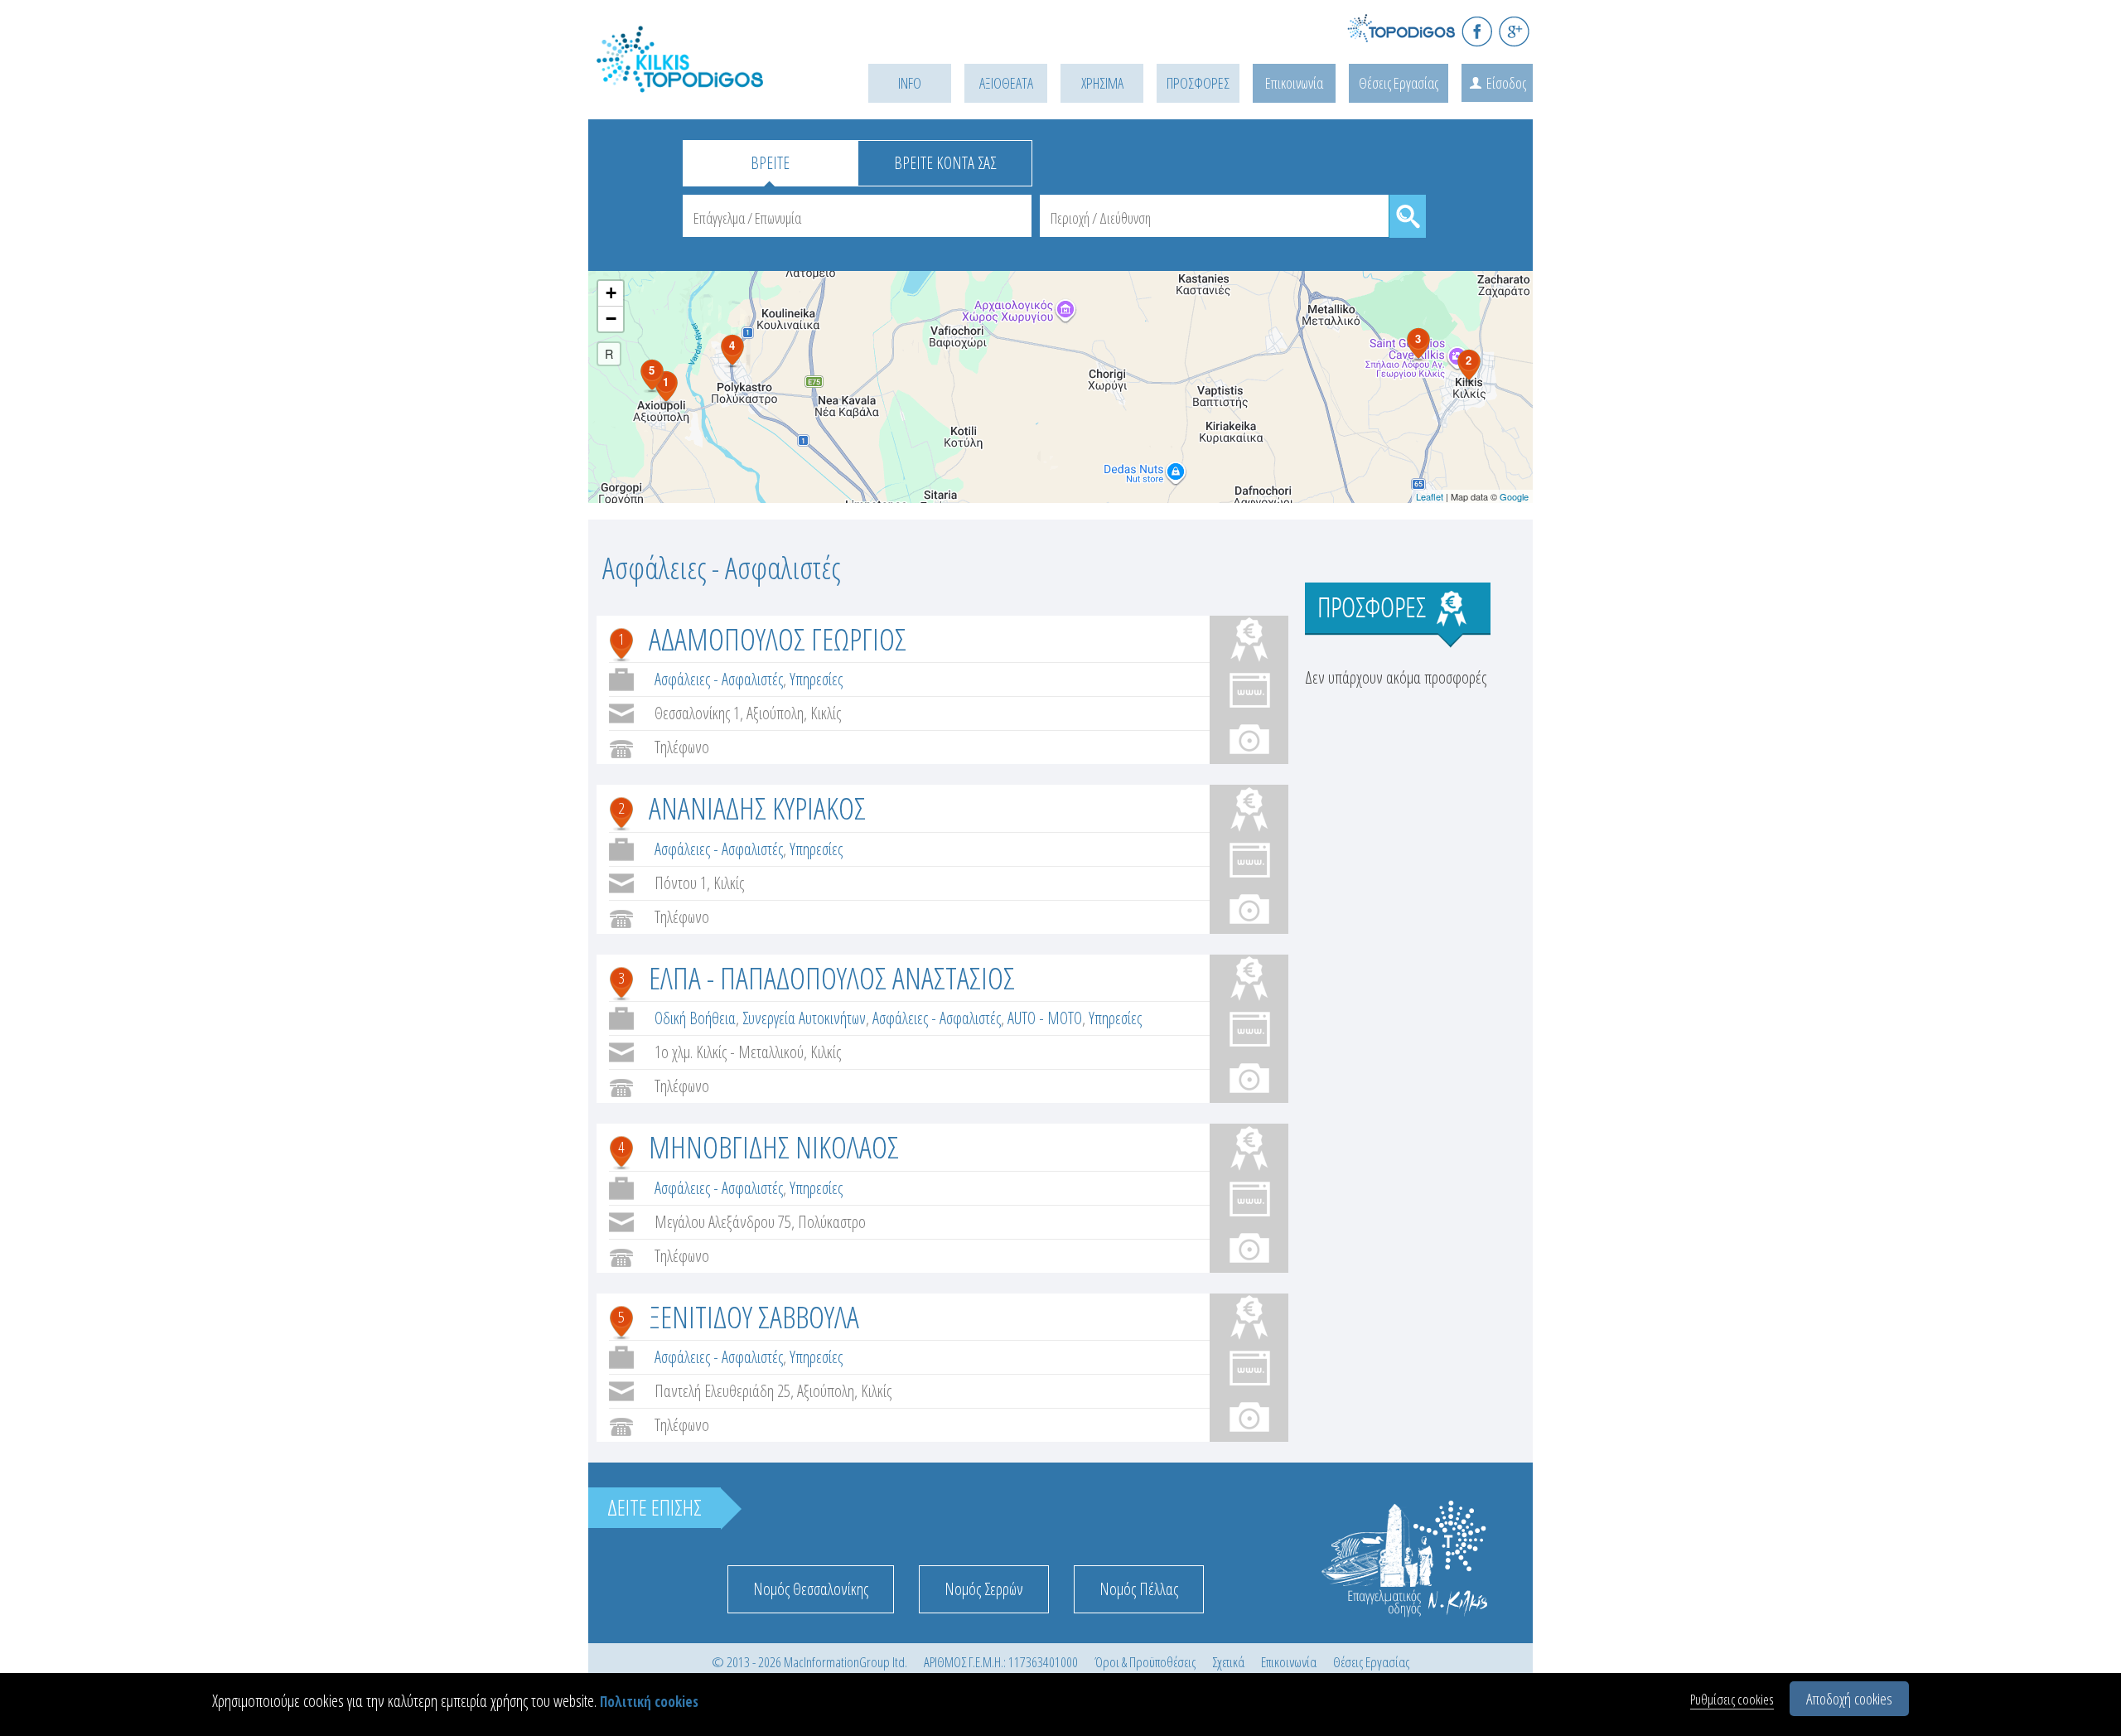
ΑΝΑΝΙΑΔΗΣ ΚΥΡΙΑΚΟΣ (757, 808)
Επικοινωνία (1294, 83)
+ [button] (611, 293)
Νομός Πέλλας (1139, 1589)
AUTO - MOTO (1045, 1018)
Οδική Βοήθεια (695, 1018)
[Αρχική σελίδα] (704, 80)
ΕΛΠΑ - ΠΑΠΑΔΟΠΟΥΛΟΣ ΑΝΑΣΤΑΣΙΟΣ (832, 977)
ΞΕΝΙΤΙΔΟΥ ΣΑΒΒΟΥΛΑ (754, 1316)
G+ (1514, 31)
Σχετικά (1228, 1662)
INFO (910, 83)
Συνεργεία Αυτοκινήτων (804, 1018)
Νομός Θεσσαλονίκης (811, 1589)
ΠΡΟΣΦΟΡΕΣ (1198, 83)
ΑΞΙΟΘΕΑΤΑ (1006, 83)
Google (1514, 496)
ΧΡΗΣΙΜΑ (1102, 83)
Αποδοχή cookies (1849, 1699)
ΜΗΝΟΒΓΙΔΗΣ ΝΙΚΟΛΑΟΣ (774, 1146)
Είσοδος (1506, 83)
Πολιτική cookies (649, 1702)
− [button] (611, 319)
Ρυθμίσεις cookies (1732, 1699)
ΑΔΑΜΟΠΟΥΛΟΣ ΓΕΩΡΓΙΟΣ (778, 638)
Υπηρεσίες (816, 679)
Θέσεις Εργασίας (1399, 83)
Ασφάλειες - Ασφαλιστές (719, 679)
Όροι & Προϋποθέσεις (1145, 1662)
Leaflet (1430, 496)
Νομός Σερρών (984, 1589)
